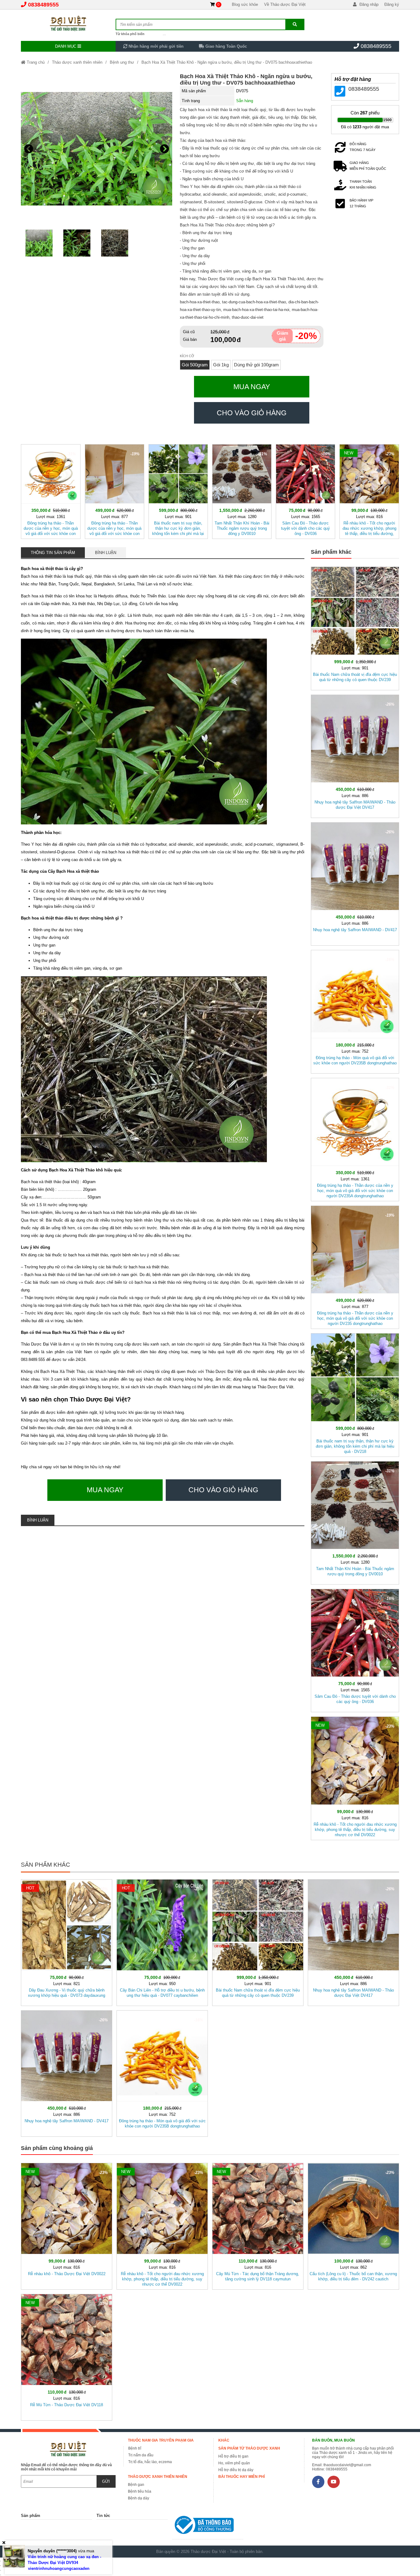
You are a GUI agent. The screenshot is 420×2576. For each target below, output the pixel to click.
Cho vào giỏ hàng (252, 413)
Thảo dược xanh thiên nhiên (77, 62)
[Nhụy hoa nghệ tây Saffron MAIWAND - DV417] (355, 883)
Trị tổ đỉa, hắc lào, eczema (150, 2462)
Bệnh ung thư (122, 62)
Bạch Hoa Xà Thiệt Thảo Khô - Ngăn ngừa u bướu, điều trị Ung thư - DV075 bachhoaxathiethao (227, 62)
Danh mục (66, 46)
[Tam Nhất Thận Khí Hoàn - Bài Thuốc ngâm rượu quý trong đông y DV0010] (242, 490)
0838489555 (43, 5)
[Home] (68, 23)
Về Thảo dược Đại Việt (285, 4)
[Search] (295, 24)
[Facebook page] (318, 2482)
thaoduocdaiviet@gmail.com (347, 2465)
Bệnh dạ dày (139, 2498)
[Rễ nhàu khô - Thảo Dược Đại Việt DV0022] (67, 2225)
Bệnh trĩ (135, 2448)
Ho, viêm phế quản (234, 2463)
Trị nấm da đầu (141, 2455)
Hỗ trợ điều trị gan (233, 2456)
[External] (208, 2526)
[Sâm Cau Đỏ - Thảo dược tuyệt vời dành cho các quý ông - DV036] (305, 490)
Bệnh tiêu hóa (140, 2491)
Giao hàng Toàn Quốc (226, 46)
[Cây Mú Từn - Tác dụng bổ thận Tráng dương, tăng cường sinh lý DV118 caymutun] (258, 2225)
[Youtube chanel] (334, 2482)
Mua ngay (252, 387)
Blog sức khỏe (245, 4)
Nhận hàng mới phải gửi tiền (155, 46)
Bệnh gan (136, 2485)
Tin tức (103, 2516)
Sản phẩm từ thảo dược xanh (249, 2448)
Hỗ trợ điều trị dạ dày (236, 2470)
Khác (224, 2440)
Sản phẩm (31, 2516)
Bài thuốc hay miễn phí (242, 2477)
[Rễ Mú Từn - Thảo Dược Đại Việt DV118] (67, 2356)
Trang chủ (35, 62)
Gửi (106, 2481)
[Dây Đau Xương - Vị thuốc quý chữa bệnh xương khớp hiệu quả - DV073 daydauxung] (67, 1941)
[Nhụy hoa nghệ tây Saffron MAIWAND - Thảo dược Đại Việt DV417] (355, 755)
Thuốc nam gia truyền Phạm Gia (161, 2440)
